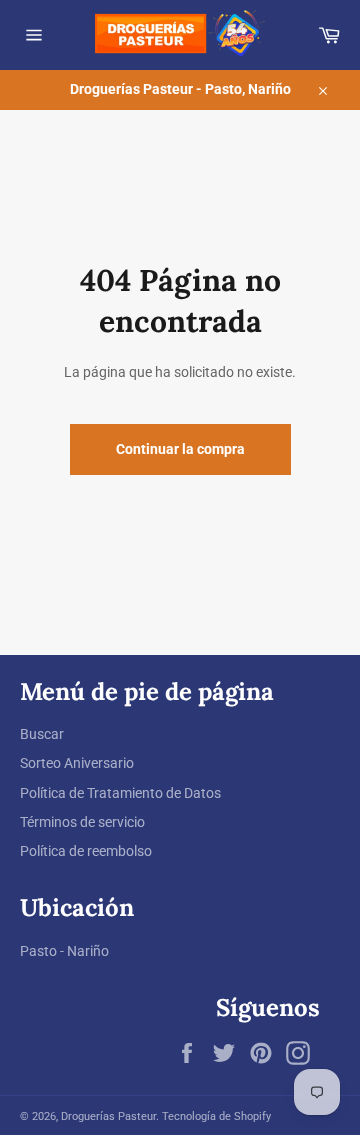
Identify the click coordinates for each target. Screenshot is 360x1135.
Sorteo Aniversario (77, 763)
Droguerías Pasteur (108, 1116)
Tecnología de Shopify (216, 1116)
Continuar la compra (180, 449)
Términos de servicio (82, 822)
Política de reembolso (86, 851)
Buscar (42, 734)
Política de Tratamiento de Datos (120, 793)
